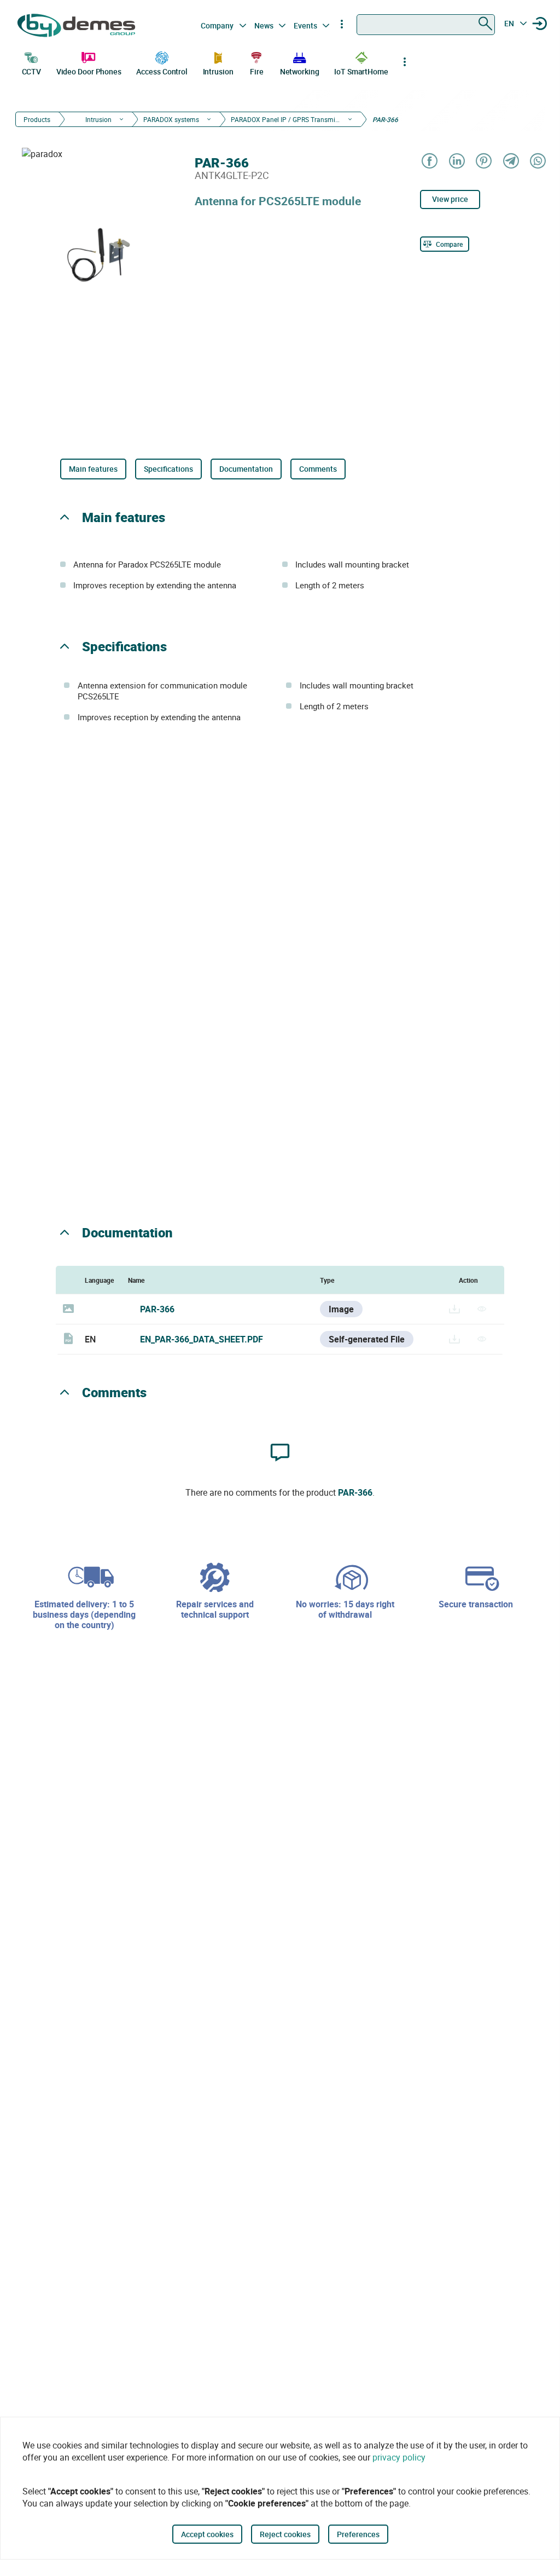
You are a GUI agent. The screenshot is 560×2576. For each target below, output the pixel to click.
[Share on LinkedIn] (456, 162)
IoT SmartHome (361, 71)
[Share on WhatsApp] (537, 162)
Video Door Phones (89, 71)
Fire (257, 71)
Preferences (358, 2534)
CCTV (32, 71)
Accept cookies (207, 2534)
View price (450, 199)
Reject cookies (285, 2534)
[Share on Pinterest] (483, 162)
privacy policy (399, 2457)
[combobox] (426, 25)
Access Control (162, 71)
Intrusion (218, 71)
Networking (300, 71)
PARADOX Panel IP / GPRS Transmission (285, 119)
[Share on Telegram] (511, 162)
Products (37, 119)
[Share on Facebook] (429, 162)
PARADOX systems (171, 119)
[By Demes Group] (77, 25)
